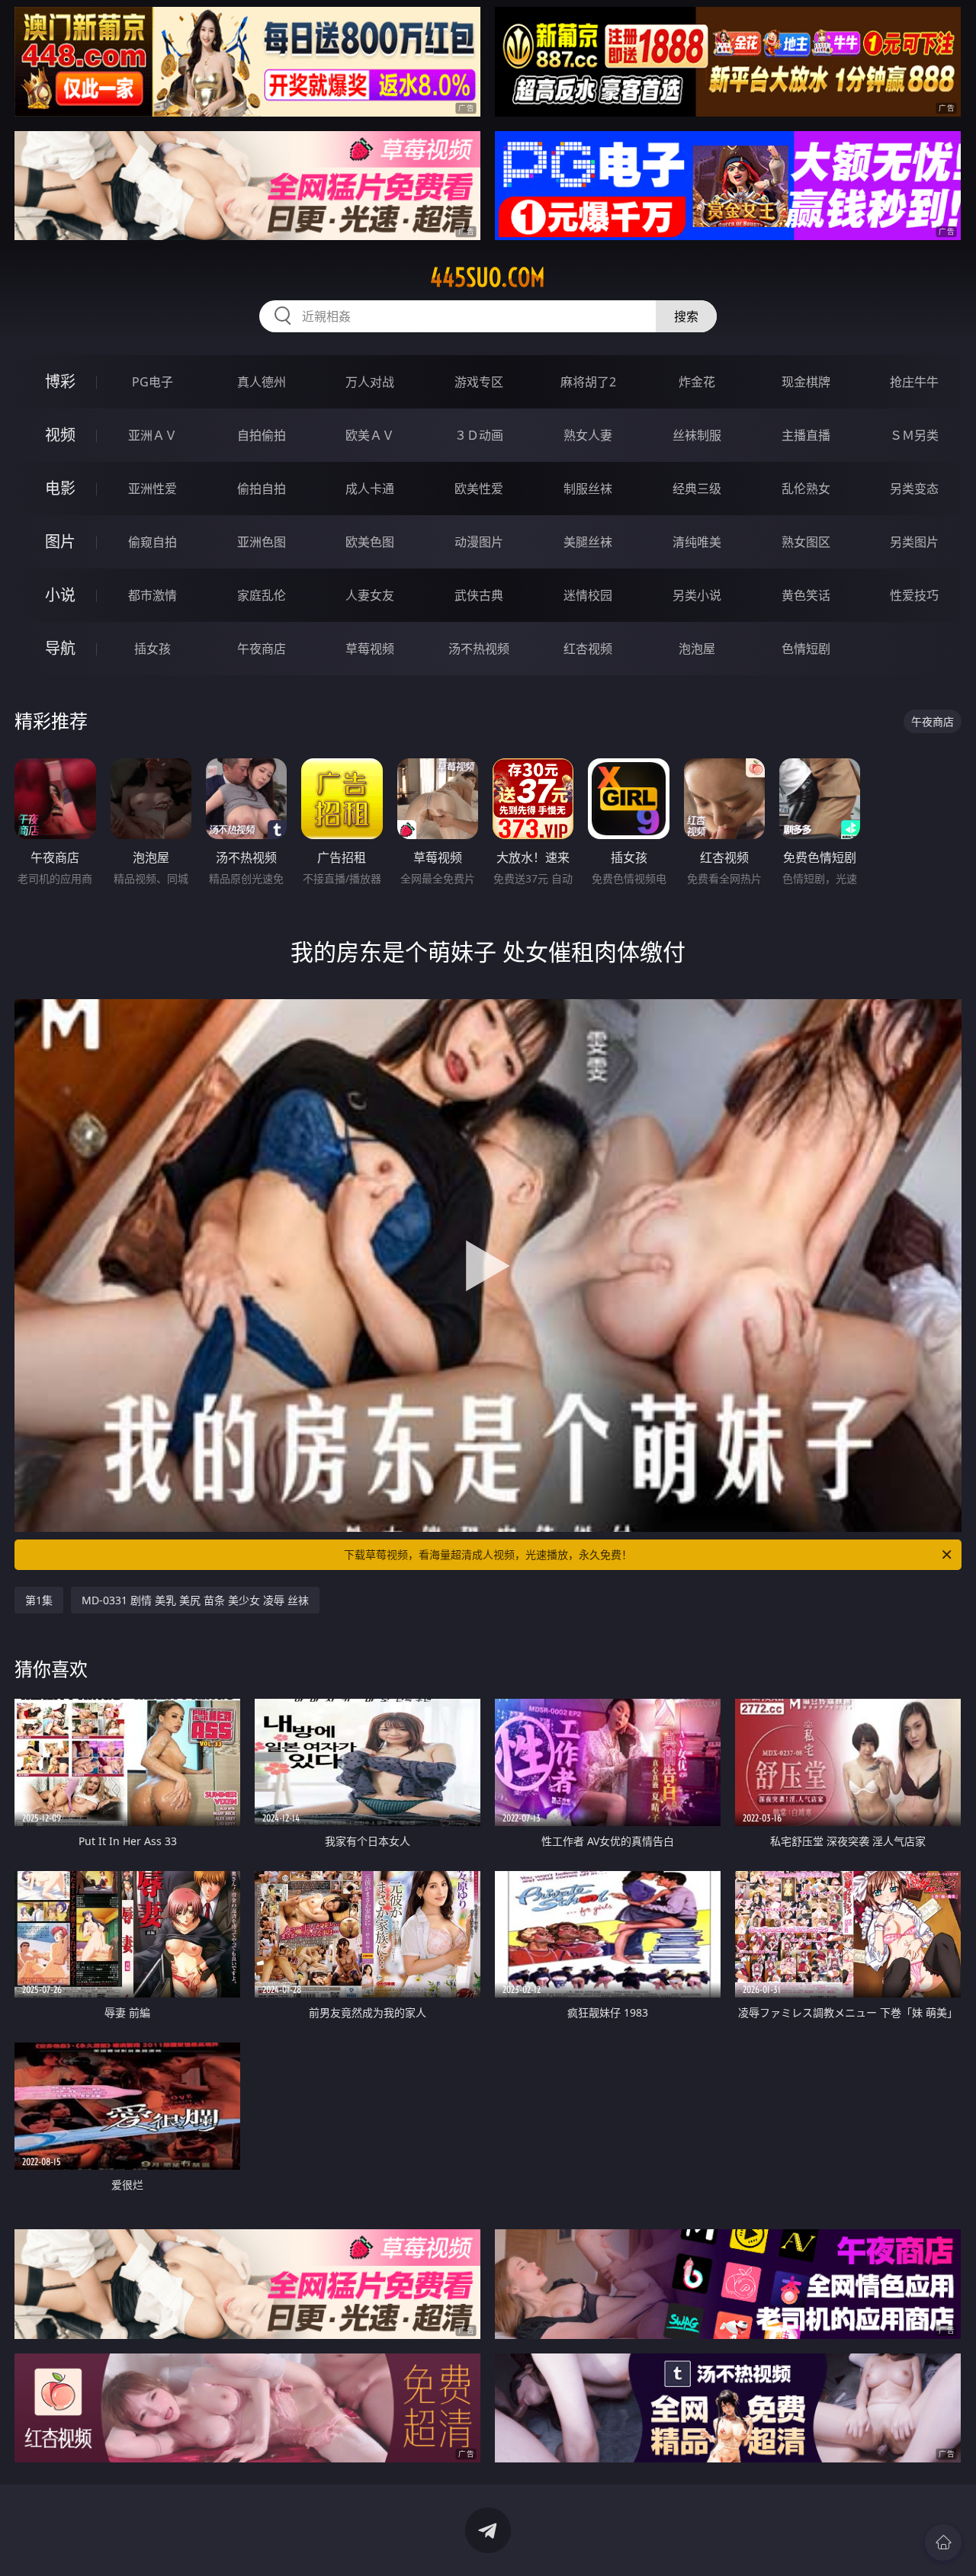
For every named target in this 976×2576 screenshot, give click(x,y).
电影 (60, 488)
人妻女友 (370, 595)
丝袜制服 (697, 435)
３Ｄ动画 (479, 435)
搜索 (686, 316)
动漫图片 (479, 542)
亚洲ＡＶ (152, 435)
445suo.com (488, 277)
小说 (60, 595)
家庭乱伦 (262, 595)
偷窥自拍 (152, 542)
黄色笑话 (806, 595)
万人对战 (370, 382)
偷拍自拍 (262, 489)
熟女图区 (806, 542)
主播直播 (806, 435)
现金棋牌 (806, 382)
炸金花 (697, 382)
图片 (60, 541)
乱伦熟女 (806, 489)
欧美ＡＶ (370, 435)
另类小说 (697, 595)
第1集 (39, 1600)
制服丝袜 (588, 489)
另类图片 (914, 542)
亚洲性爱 (152, 489)
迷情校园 (588, 595)
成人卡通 (370, 489)
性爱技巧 (914, 595)
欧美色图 (370, 542)
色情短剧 (806, 649)
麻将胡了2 (588, 382)
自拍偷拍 (262, 435)
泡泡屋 (697, 649)
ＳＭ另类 (914, 435)
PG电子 (152, 382)
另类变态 (914, 489)
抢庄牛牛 (914, 382)
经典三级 (697, 489)
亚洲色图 (262, 542)
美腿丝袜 (588, 542)
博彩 (60, 381)
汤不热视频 (479, 649)
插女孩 (152, 649)
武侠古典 (479, 595)
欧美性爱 (479, 489)
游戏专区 (479, 382)
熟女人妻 (588, 435)
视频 (60, 435)
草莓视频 (370, 649)
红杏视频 (588, 649)
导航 (60, 648)
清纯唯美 (697, 542)
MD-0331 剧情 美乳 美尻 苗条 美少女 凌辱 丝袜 (195, 1600)
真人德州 (262, 382)
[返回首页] (943, 2542)
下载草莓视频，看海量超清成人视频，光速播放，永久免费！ (488, 1554)
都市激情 (152, 595)
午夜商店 (262, 649)
